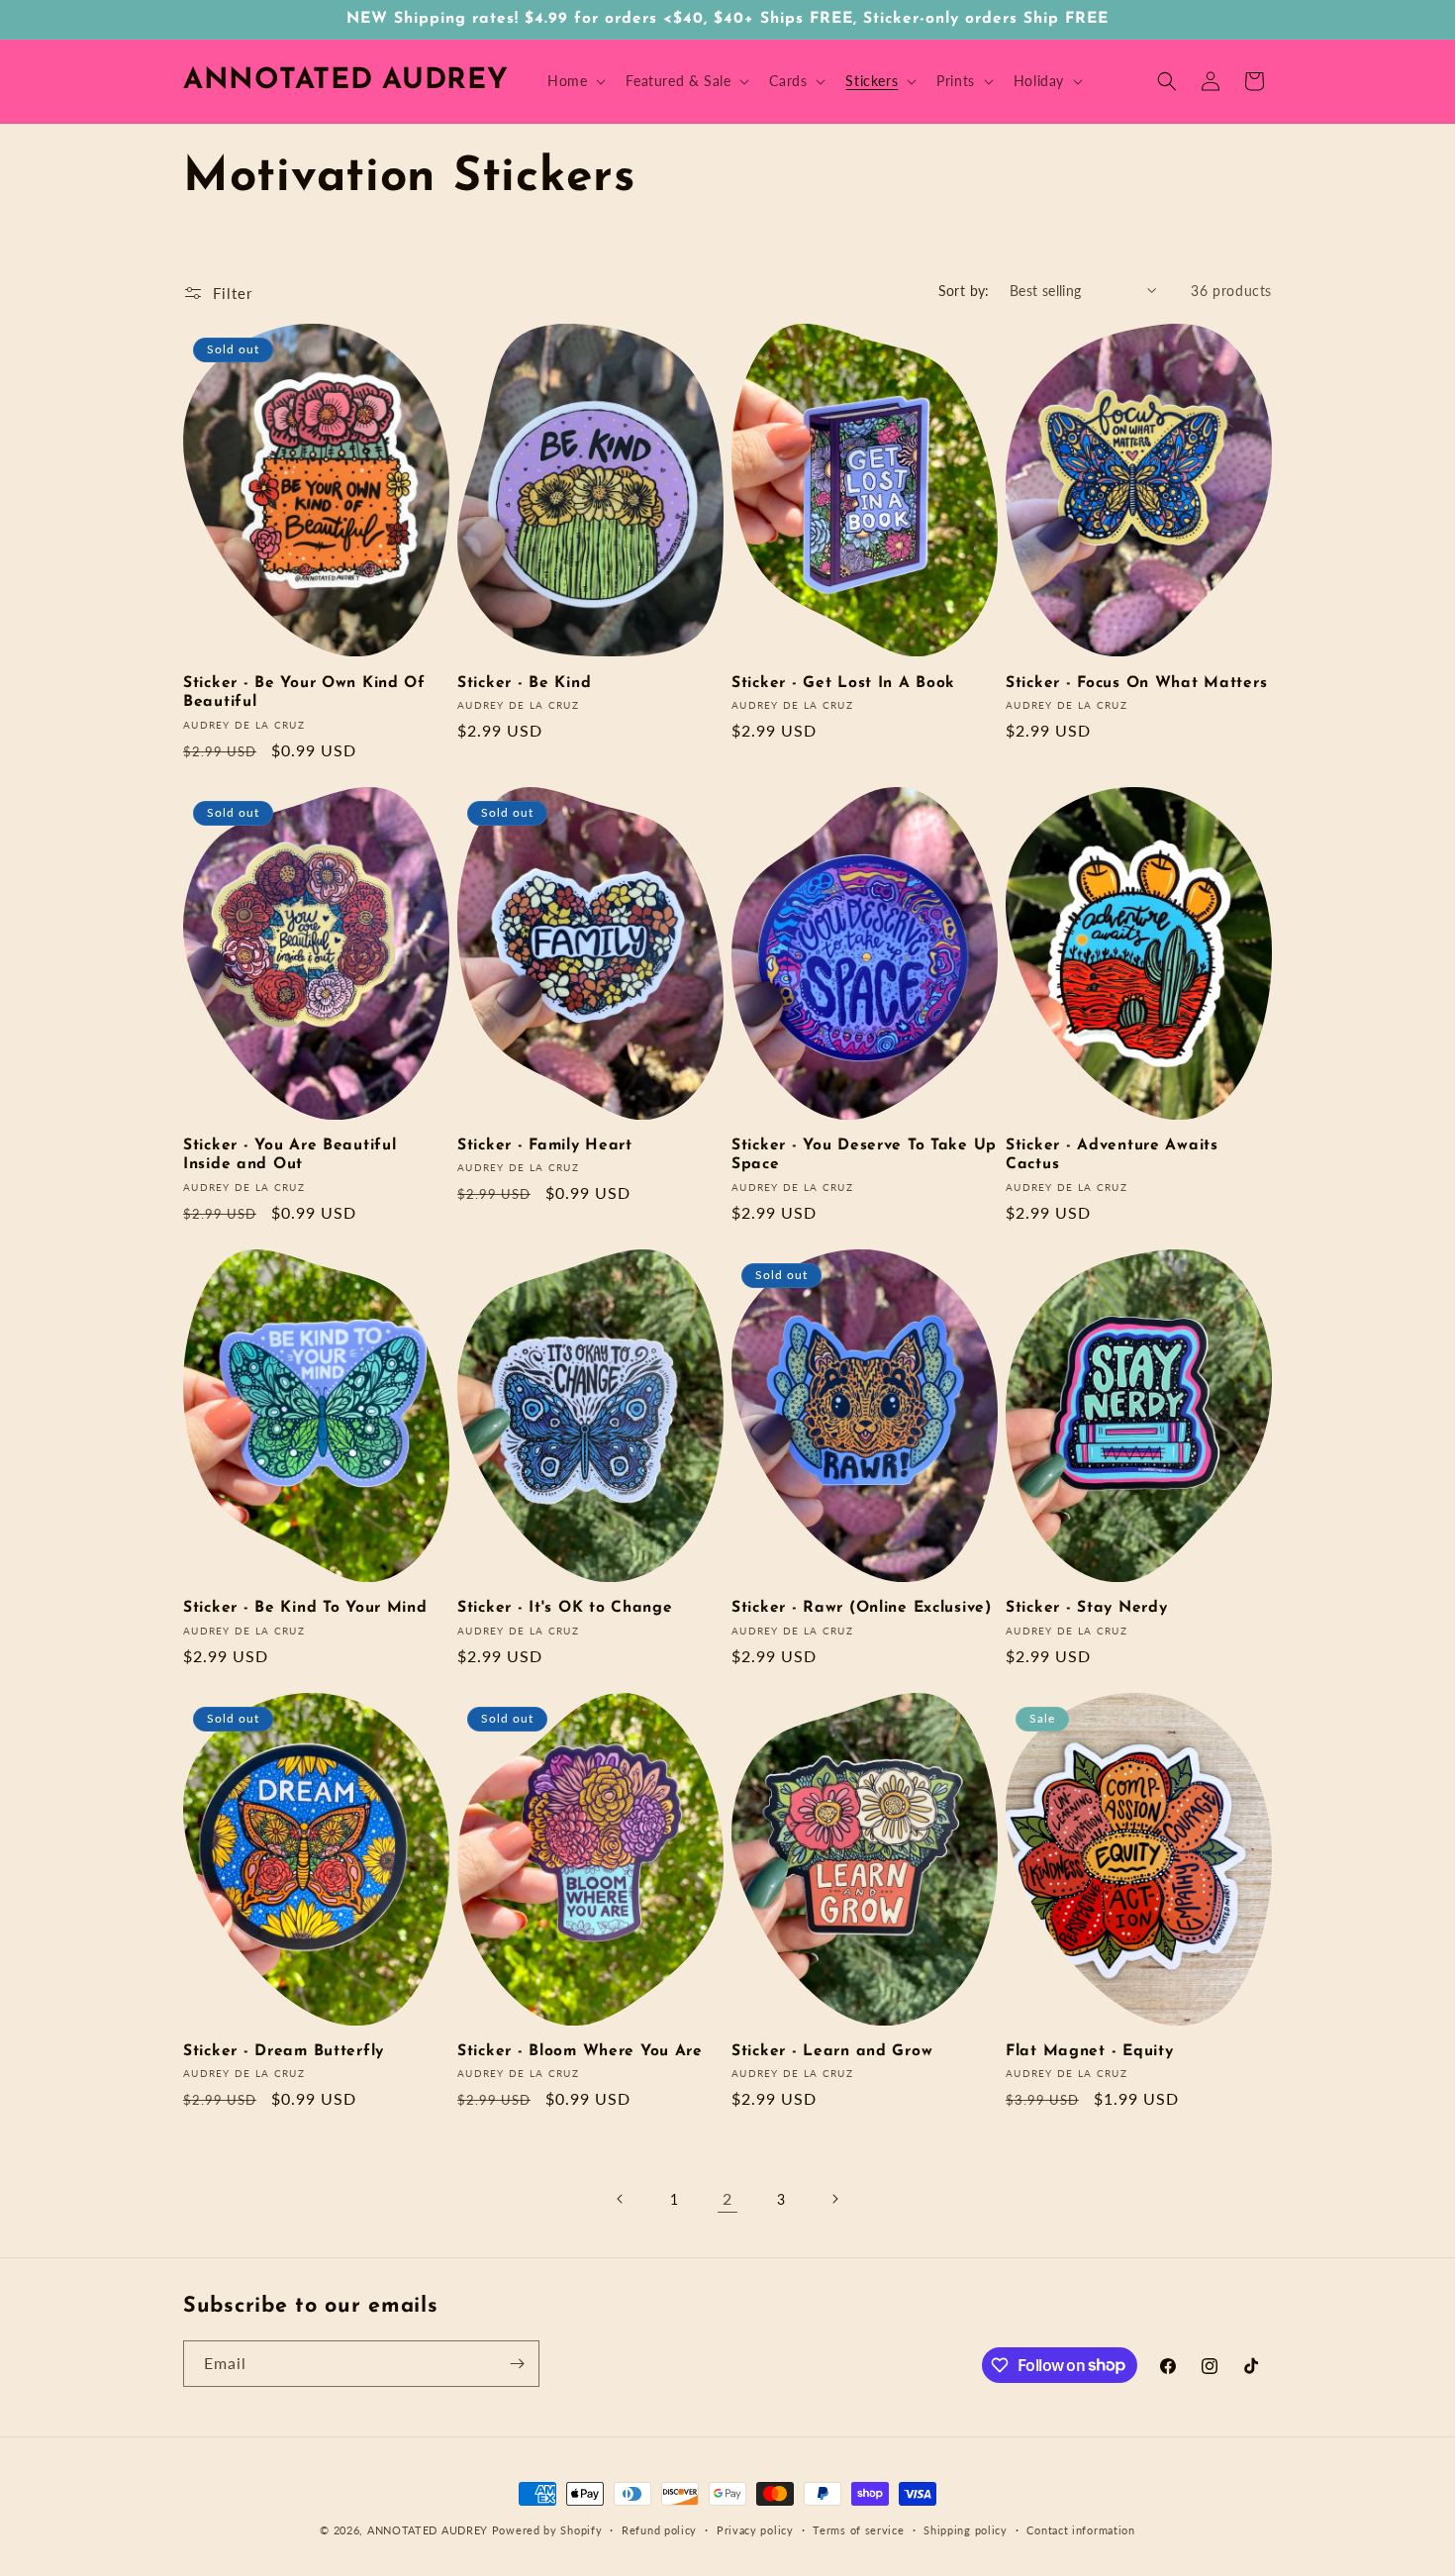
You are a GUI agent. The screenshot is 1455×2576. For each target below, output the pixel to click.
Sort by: (964, 291)
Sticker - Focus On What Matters (1136, 683)
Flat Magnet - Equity (1089, 2051)
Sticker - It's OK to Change (565, 1608)
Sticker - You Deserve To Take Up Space (864, 1155)
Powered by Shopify (547, 2530)
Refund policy (659, 2529)
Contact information (1080, 2529)
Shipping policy (966, 2529)
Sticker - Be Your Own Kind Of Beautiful (304, 693)
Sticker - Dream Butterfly (284, 2051)
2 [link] (727, 2198)
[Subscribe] (517, 2364)
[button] (575, 81)
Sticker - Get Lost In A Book (843, 683)
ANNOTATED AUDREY (428, 2530)
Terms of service (858, 2529)
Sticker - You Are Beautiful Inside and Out (290, 1155)
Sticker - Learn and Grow (832, 2051)
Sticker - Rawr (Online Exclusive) (862, 1608)
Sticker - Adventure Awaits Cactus (1112, 1155)
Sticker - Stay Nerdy (1086, 1608)
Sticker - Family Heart (545, 1145)
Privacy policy (755, 2529)
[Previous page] (621, 2199)
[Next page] (834, 2199)
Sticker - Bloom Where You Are (580, 2051)
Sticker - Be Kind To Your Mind (305, 1608)
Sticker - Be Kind (524, 683)
